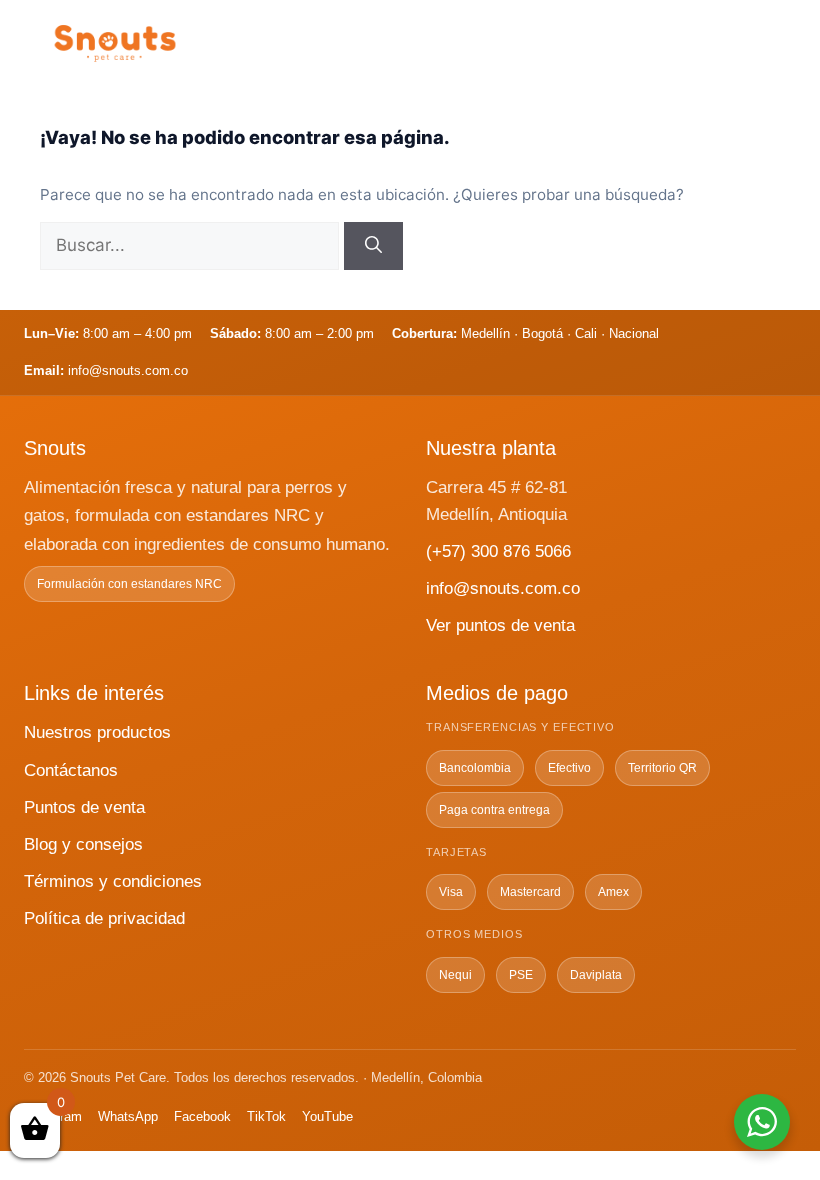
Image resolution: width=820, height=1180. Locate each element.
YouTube (327, 1116)
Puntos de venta (84, 807)
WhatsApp (128, 1116)
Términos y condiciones (113, 881)
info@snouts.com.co (503, 588)
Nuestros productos (97, 732)
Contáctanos (71, 770)
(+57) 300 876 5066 (498, 551)
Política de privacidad (104, 918)
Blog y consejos (83, 844)
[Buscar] (373, 246)
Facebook (202, 1116)
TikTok (266, 1116)
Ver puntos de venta (500, 625)
